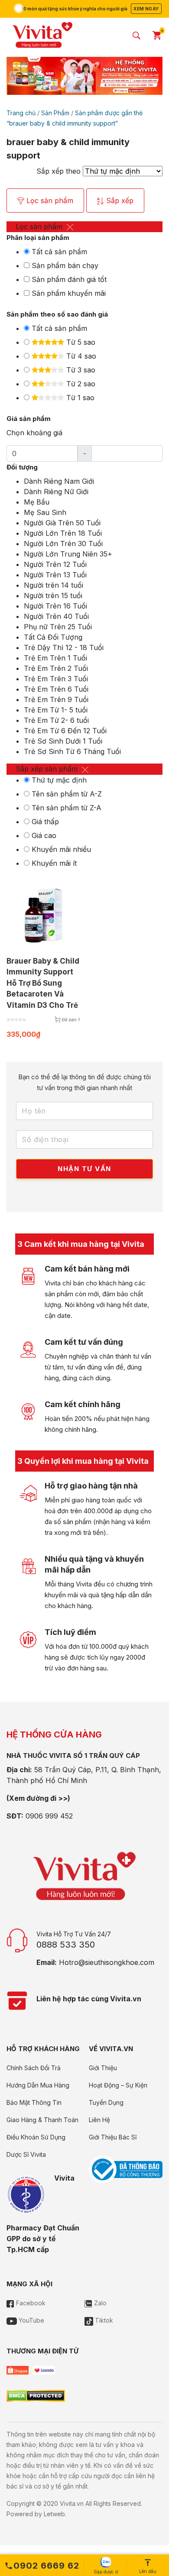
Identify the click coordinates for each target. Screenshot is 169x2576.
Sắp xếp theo (58, 171)
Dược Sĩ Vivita (26, 2154)
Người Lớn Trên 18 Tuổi (63, 533)
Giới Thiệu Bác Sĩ (113, 2137)
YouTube (31, 2320)
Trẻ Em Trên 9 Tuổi (56, 699)
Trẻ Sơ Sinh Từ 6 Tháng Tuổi (72, 751)
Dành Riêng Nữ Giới (56, 492)
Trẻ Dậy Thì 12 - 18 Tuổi (64, 647)
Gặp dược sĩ (106, 2572)
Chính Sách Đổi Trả (34, 2068)
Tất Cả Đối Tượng (53, 637)
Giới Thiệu (103, 2068)
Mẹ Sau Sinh (45, 512)
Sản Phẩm (55, 113)
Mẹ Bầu (37, 502)
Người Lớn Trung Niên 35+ (68, 554)
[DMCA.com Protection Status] (36, 2395)
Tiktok (103, 2320)
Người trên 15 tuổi (53, 595)
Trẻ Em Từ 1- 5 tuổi (56, 710)
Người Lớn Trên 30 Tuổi (63, 544)
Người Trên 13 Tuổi (55, 575)
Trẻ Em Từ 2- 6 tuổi (56, 720)
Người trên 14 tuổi (54, 585)
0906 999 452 (49, 1816)
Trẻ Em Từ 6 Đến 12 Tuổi (65, 731)
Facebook (30, 2303)
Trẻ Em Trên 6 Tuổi (56, 689)
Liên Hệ (99, 2120)
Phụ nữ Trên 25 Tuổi (58, 627)
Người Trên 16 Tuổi (55, 606)
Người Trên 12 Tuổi (55, 564)
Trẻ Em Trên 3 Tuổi (56, 679)
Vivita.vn (72, 2503)
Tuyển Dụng (106, 2102)
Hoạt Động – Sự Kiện (118, 2085)
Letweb (54, 2514)
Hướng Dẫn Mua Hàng (38, 2085)
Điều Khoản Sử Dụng (36, 2137)
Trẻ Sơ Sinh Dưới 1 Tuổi (63, 741)
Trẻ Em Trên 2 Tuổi (56, 668)
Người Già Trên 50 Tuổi (62, 523)
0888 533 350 (66, 1945)
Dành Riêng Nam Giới (59, 481)
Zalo (99, 2303)
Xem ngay (146, 9)
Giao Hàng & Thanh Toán (42, 2120)
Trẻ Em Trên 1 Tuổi (55, 658)
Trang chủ (21, 113)
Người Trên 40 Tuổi (56, 616)
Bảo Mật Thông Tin (34, 2102)
